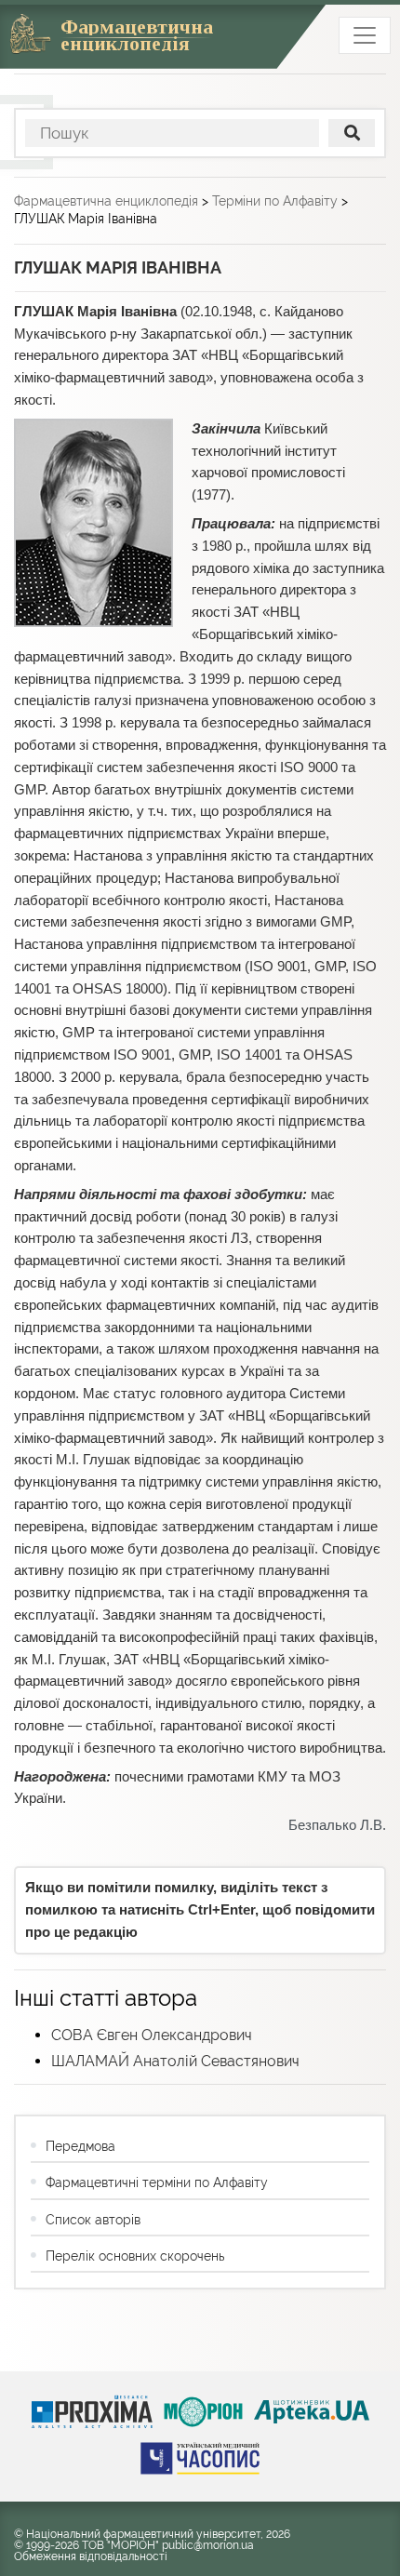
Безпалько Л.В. (337, 1825)
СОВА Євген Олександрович (152, 2035)
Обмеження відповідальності (91, 2556)
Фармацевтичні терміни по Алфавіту (157, 2182)
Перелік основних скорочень (135, 2256)
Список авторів (93, 2220)
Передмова (80, 2146)
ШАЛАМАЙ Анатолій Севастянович (175, 2061)
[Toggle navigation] (365, 35)
